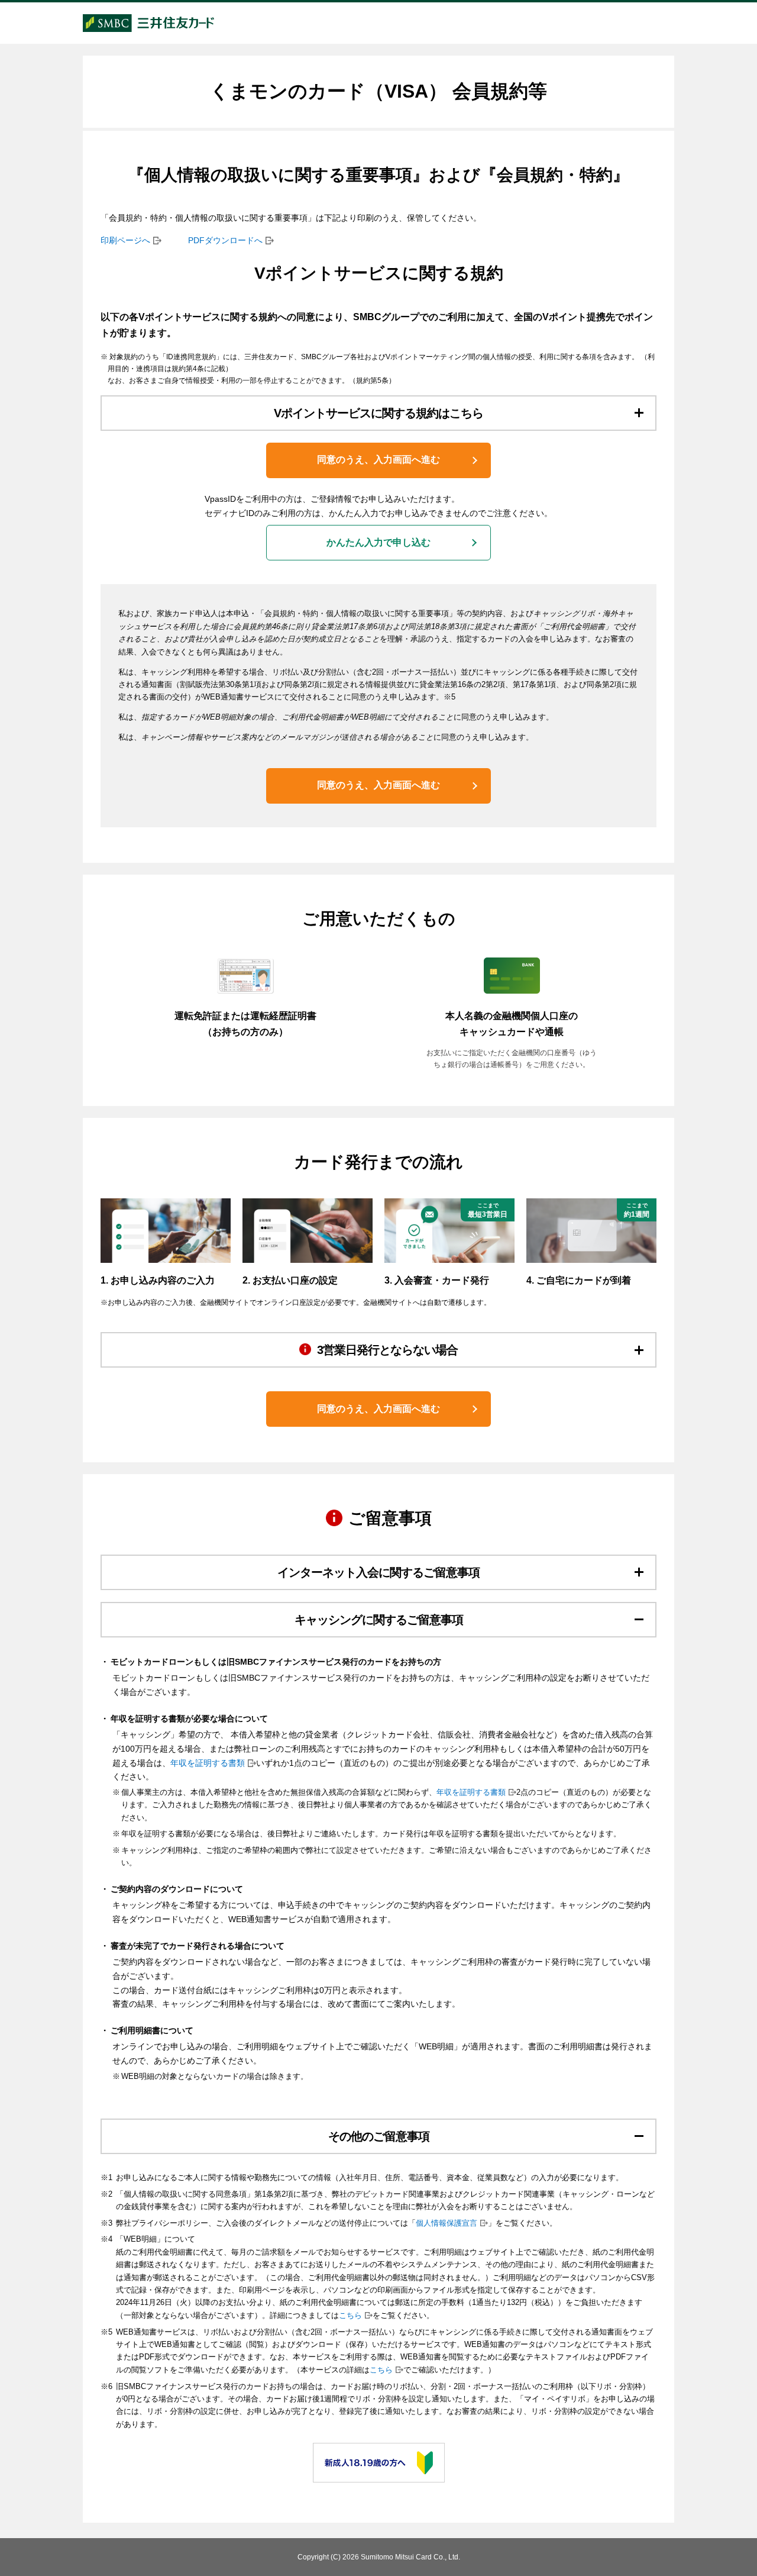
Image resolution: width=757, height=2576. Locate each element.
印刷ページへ (125, 240)
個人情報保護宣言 (447, 2223)
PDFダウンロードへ (225, 240)
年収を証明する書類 (208, 1763)
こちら (350, 2316)
